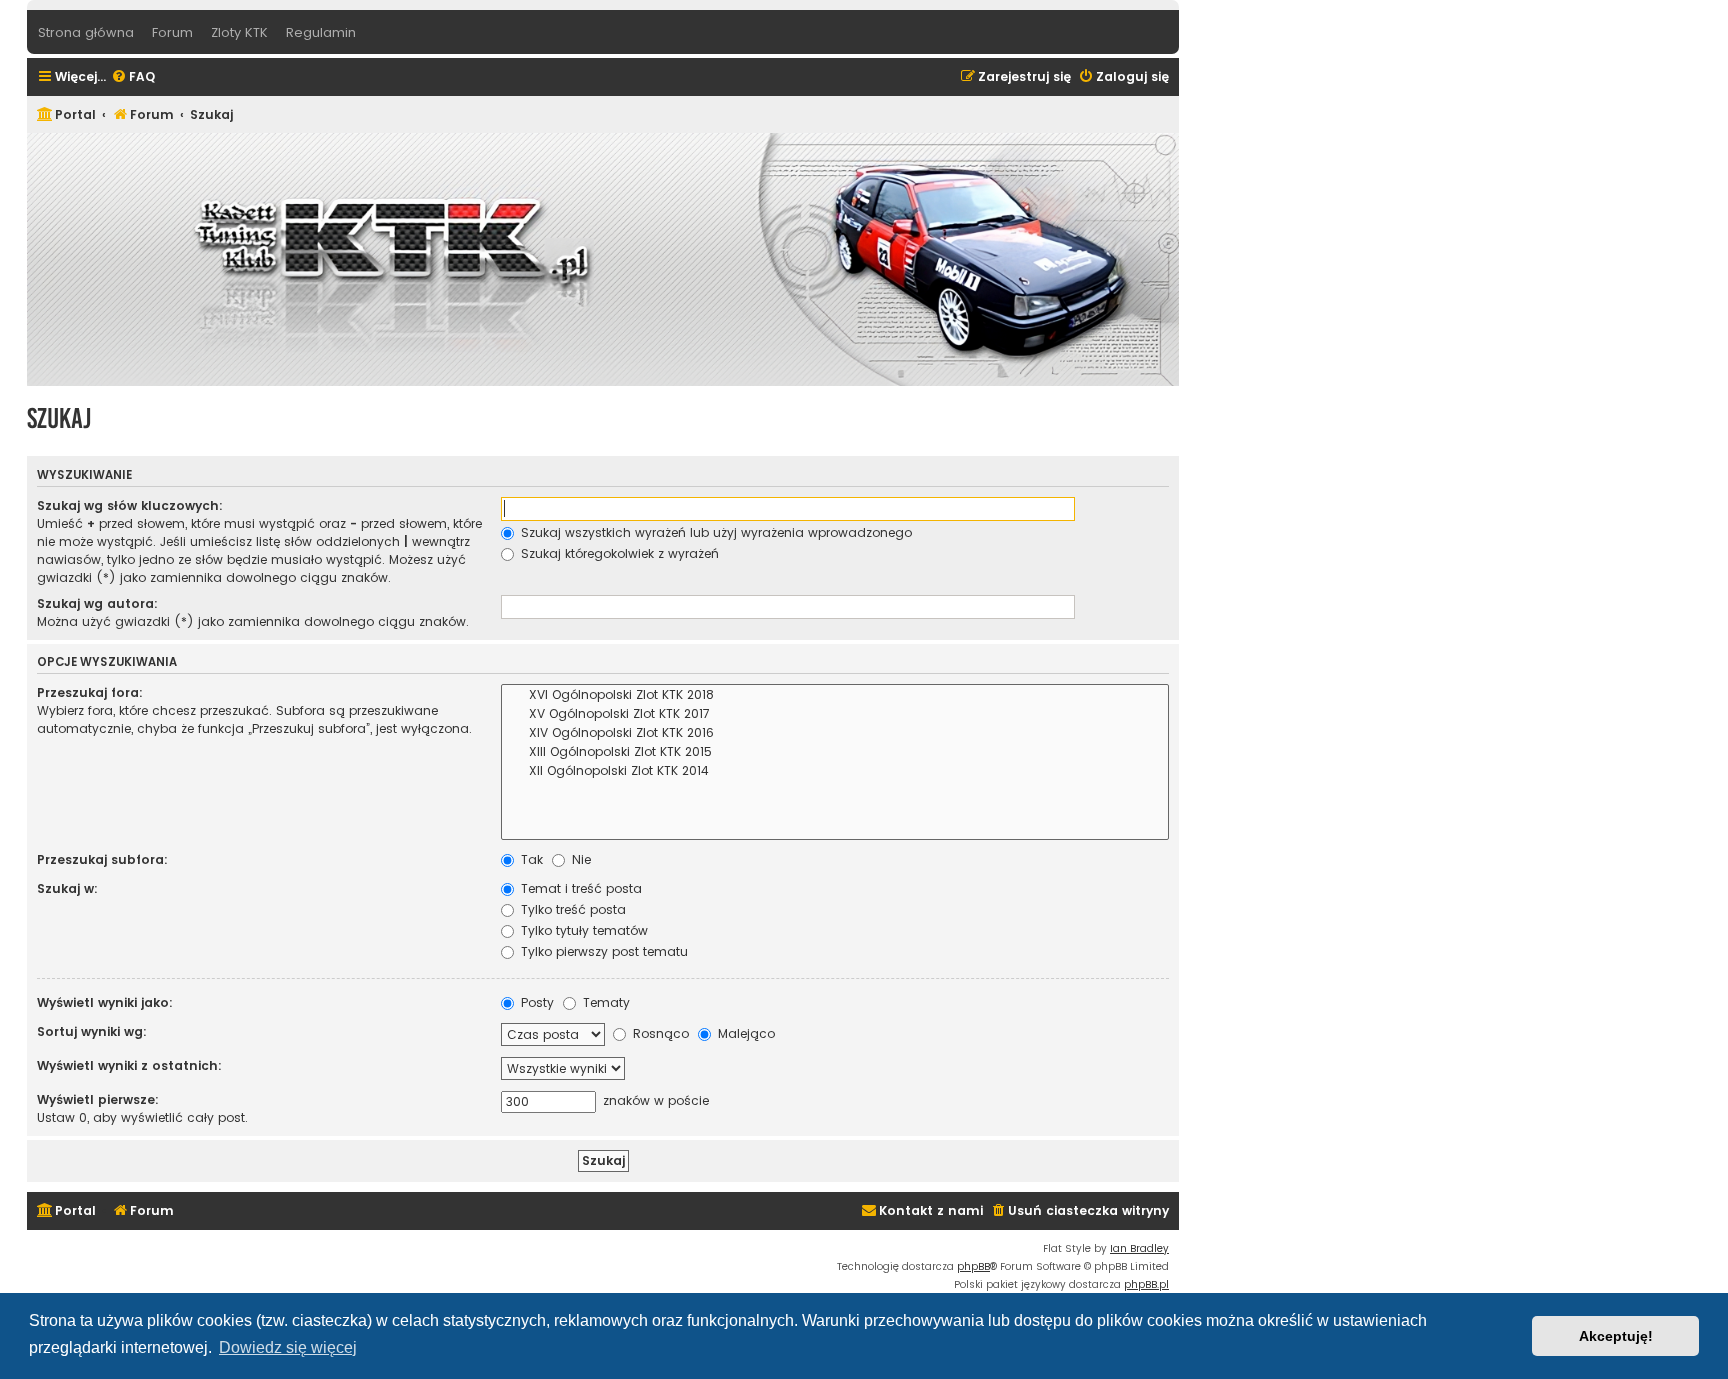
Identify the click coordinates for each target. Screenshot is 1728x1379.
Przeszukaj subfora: (102, 859)
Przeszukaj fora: (90, 692)
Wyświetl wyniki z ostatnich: (129, 1065)
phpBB (973, 1266)
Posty (535, 1002)
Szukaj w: (67, 888)
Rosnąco (659, 1033)
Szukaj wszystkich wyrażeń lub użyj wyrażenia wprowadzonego (714, 532)
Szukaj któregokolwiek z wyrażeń (618, 553)
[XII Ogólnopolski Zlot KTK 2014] (835, 771)
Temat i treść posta (579, 888)
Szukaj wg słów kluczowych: (130, 505)
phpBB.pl (1146, 1284)
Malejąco (744, 1033)
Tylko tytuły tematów (582, 930)
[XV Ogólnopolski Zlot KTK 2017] (835, 714)
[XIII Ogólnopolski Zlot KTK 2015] (835, 752)
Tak (530, 859)
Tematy (604, 1002)
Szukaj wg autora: (97, 603)
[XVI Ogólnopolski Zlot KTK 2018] (835, 695)
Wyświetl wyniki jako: (105, 1002)
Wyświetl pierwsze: (98, 1099)
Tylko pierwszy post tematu (602, 951)
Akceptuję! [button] (1616, 1336)
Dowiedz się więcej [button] (288, 1347)
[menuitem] (133, 77)
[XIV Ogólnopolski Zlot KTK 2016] (835, 733)
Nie (579, 859)
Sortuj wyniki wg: (92, 1031)
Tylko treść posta (571, 909)
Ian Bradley (1139, 1248)
